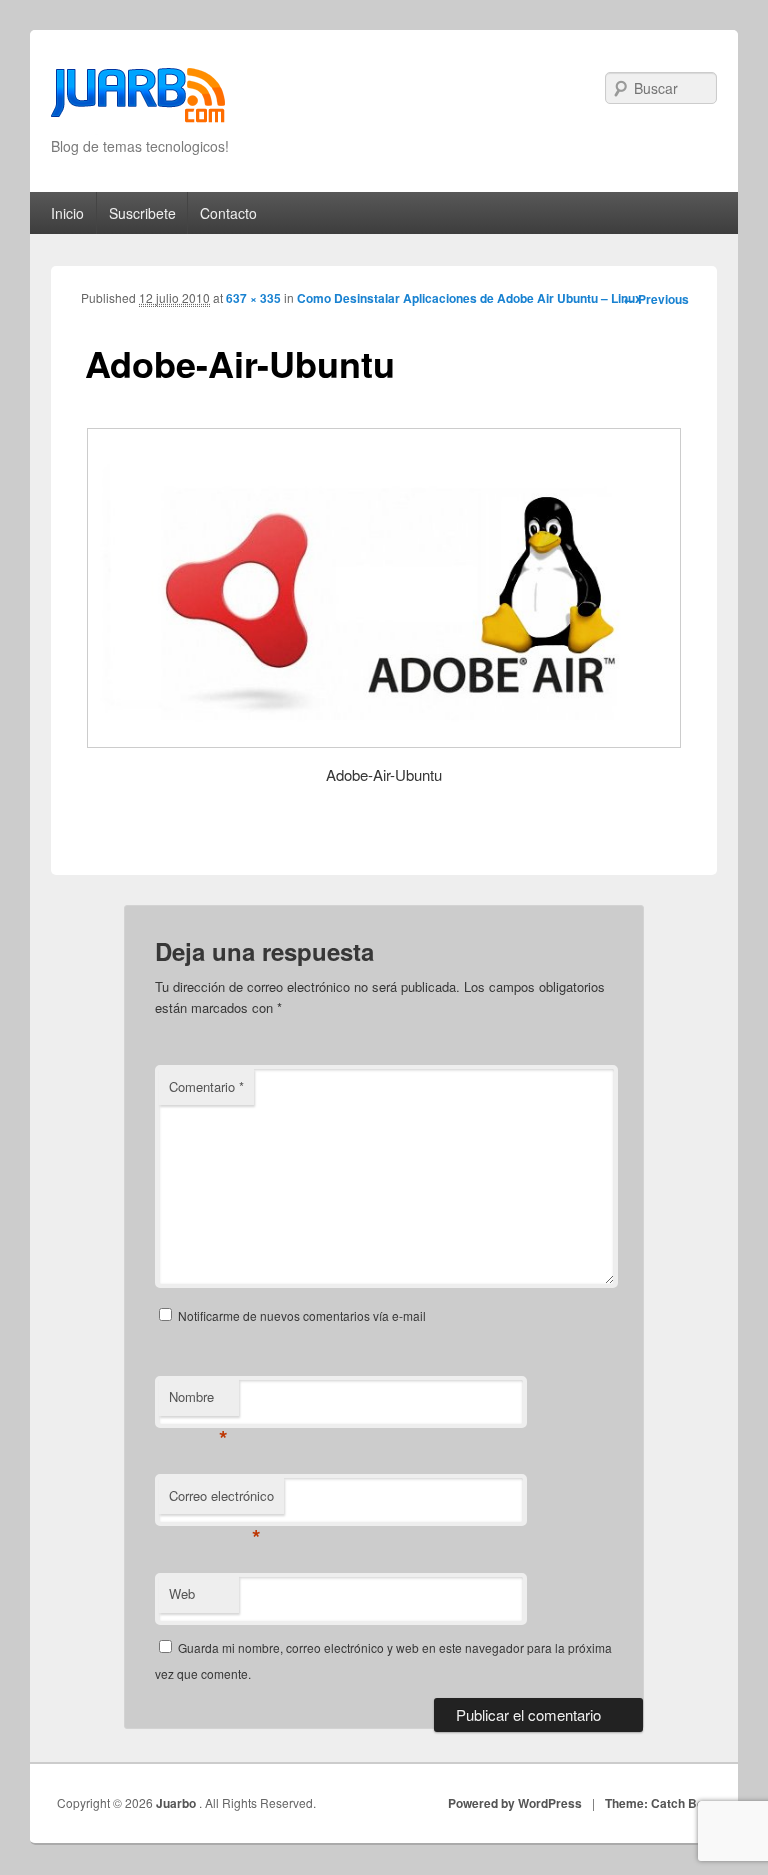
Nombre (198, 1401)
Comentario (206, 1086)
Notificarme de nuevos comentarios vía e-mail (302, 1315)
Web (182, 1593)
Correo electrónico (221, 1500)
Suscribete (142, 213)
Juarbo (177, 1803)
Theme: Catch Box (658, 1803)
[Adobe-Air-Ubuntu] (384, 588)
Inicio (67, 213)
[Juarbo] (138, 101)
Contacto (228, 213)
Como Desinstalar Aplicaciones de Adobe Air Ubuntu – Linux (469, 298)
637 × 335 (253, 298)
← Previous (656, 299)
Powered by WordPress (515, 1803)
